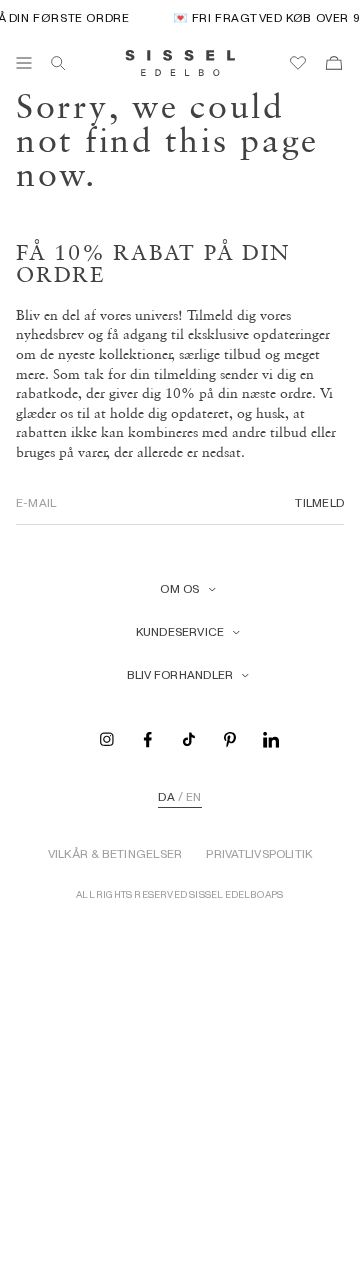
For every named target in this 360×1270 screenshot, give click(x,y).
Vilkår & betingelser (115, 854)
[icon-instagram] (107, 738)
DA (166, 797)
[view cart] (334, 63)
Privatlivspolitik (259, 854)
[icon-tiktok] (189, 738)
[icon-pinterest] (230, 738)
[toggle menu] (24, 63)
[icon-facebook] (148, 738)
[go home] (180, 63)
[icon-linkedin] (271, 738)
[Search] (58, 63)
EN (193, 797)
